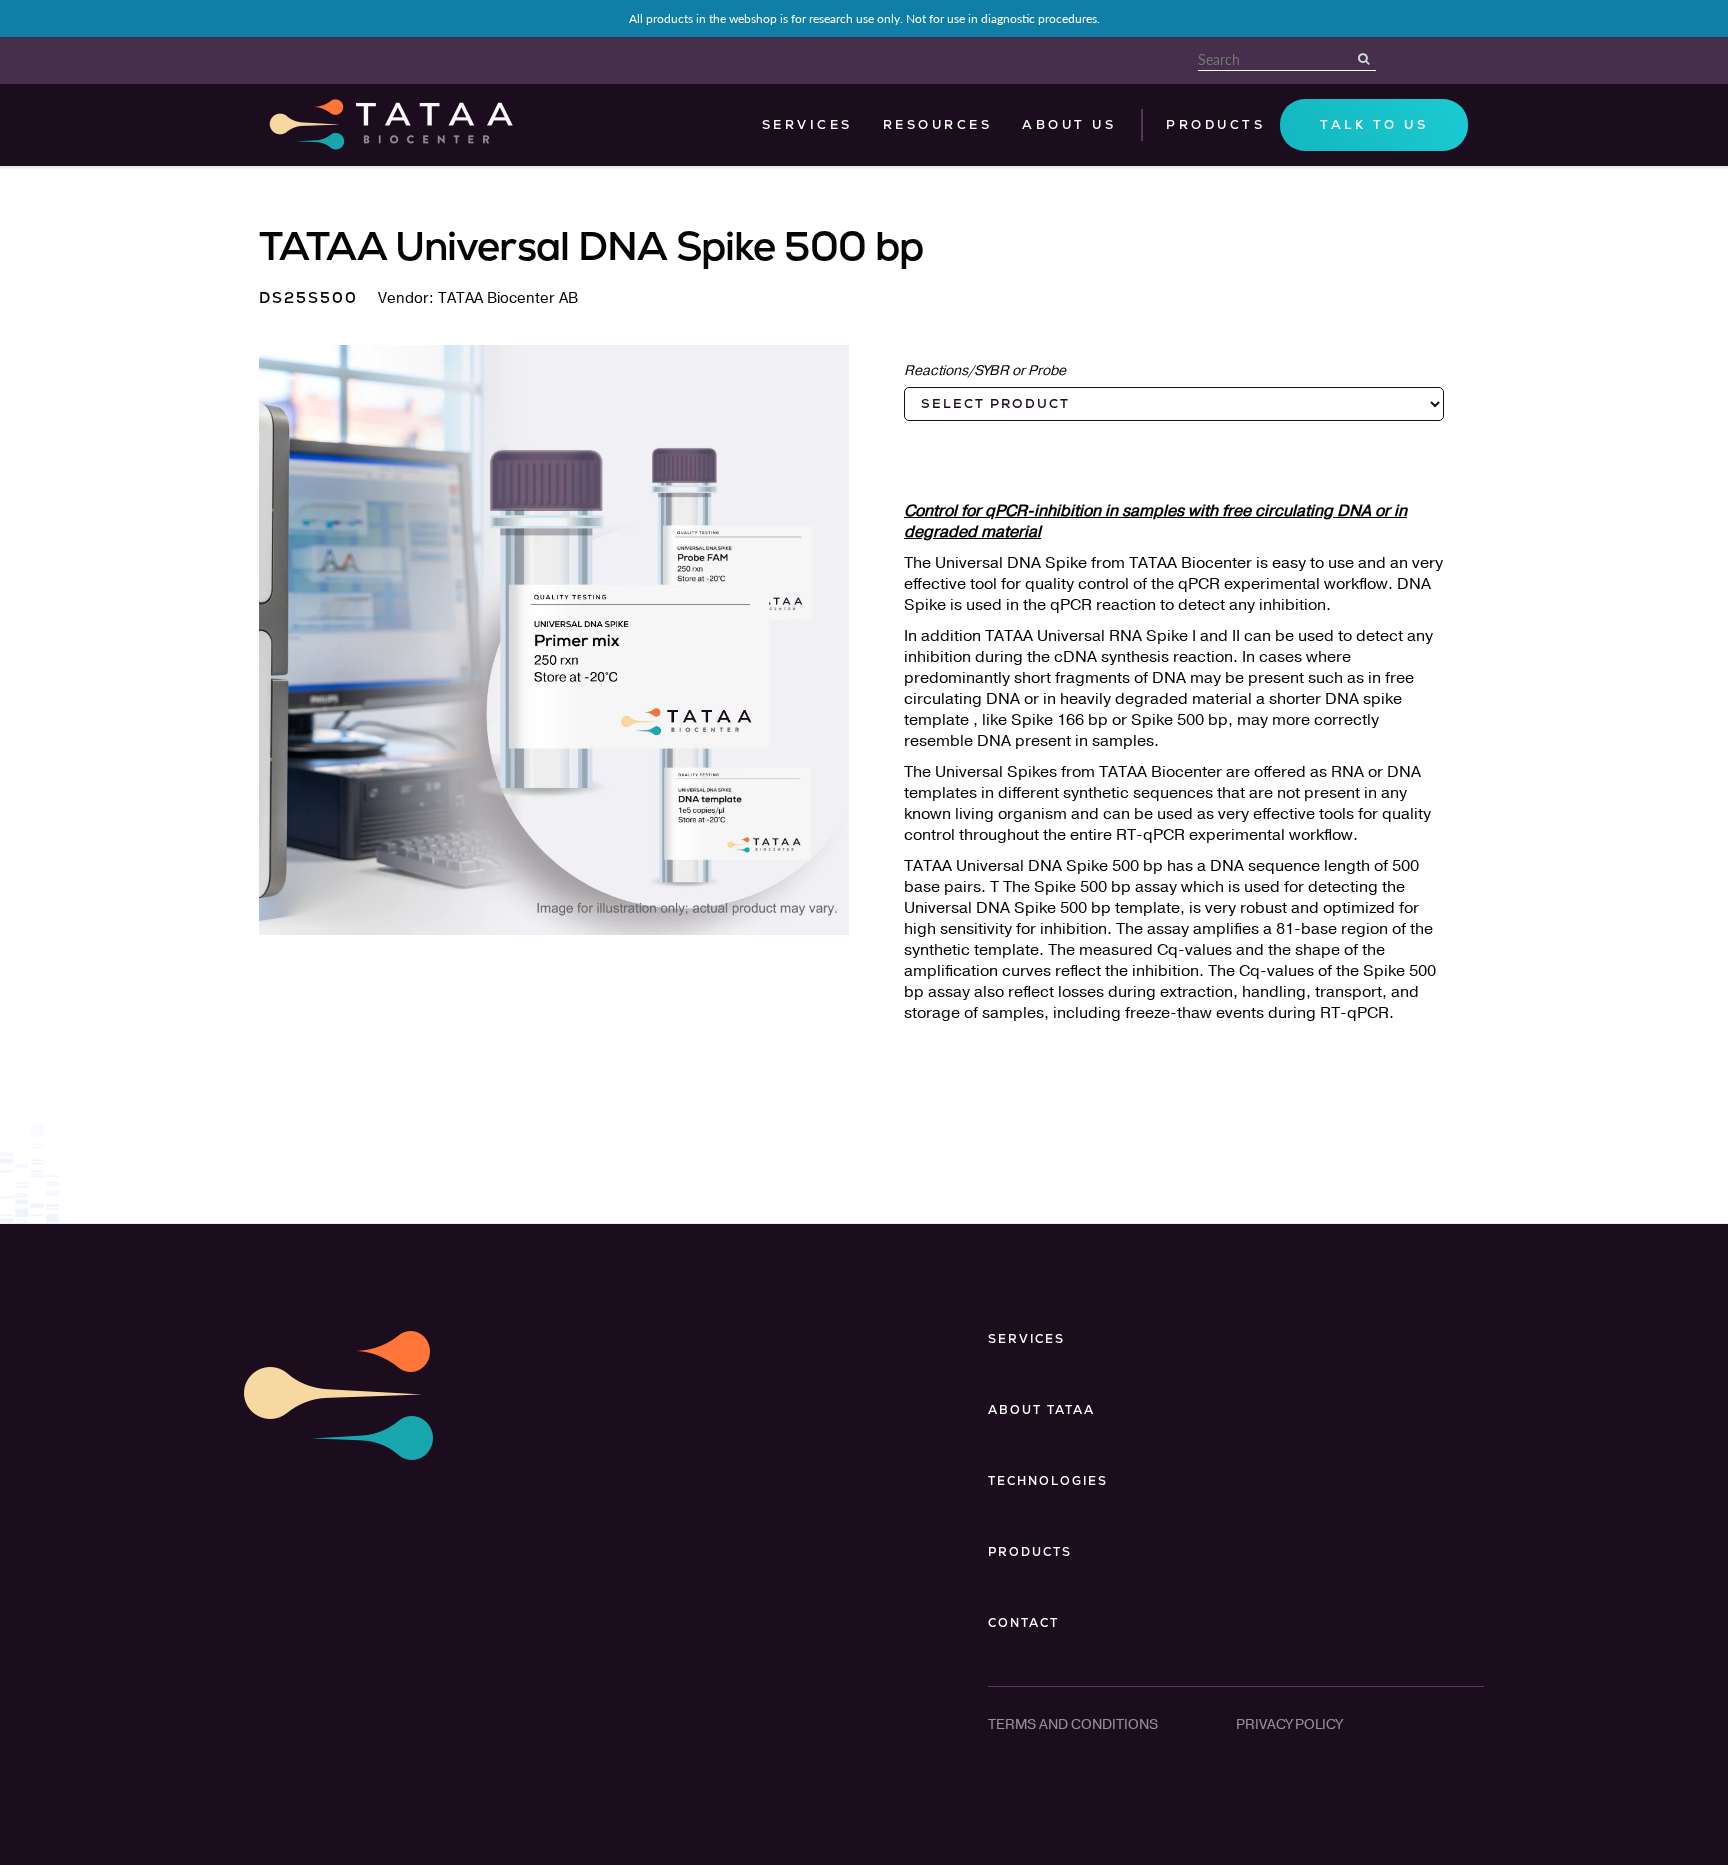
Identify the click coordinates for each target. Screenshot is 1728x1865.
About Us (1069, 125)
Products (1030, 1552)
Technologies (1048, 1481)
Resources (938, 125)
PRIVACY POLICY (1289, 1724)
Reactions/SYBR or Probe (985, 370)
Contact (1023, 1623)
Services (807, 125)
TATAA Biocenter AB (508, 298)
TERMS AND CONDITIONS (1073, 1724)
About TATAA (1041, 1410)
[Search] (1366, 59)
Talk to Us (1374, 125)
